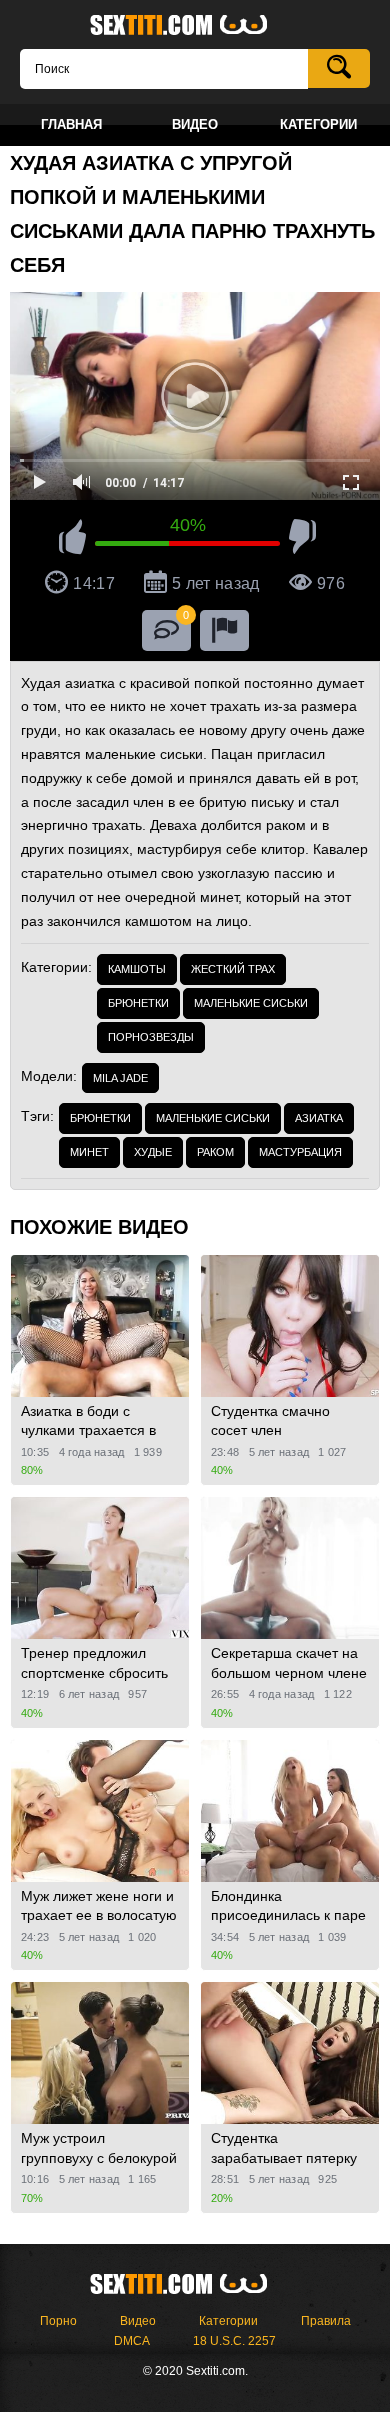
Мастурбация (300, 1152)
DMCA (132, 2341)
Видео (138, 2321)
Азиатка (319, 1118)
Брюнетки (138, 1003)
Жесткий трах (233, 969)
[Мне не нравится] (302, 540)
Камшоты (137, 969)
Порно (58, 2321)
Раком (215, 1152)
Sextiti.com (195, 26)
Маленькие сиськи (251, 1003)
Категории (228, 2321)
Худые (153, 1152)
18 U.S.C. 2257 (234, 2341)
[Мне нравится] (72, 540)
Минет (89, 1152)
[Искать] (339, 68)
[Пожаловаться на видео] (224, 630)
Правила (326, 2321)
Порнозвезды (151, 1037)
